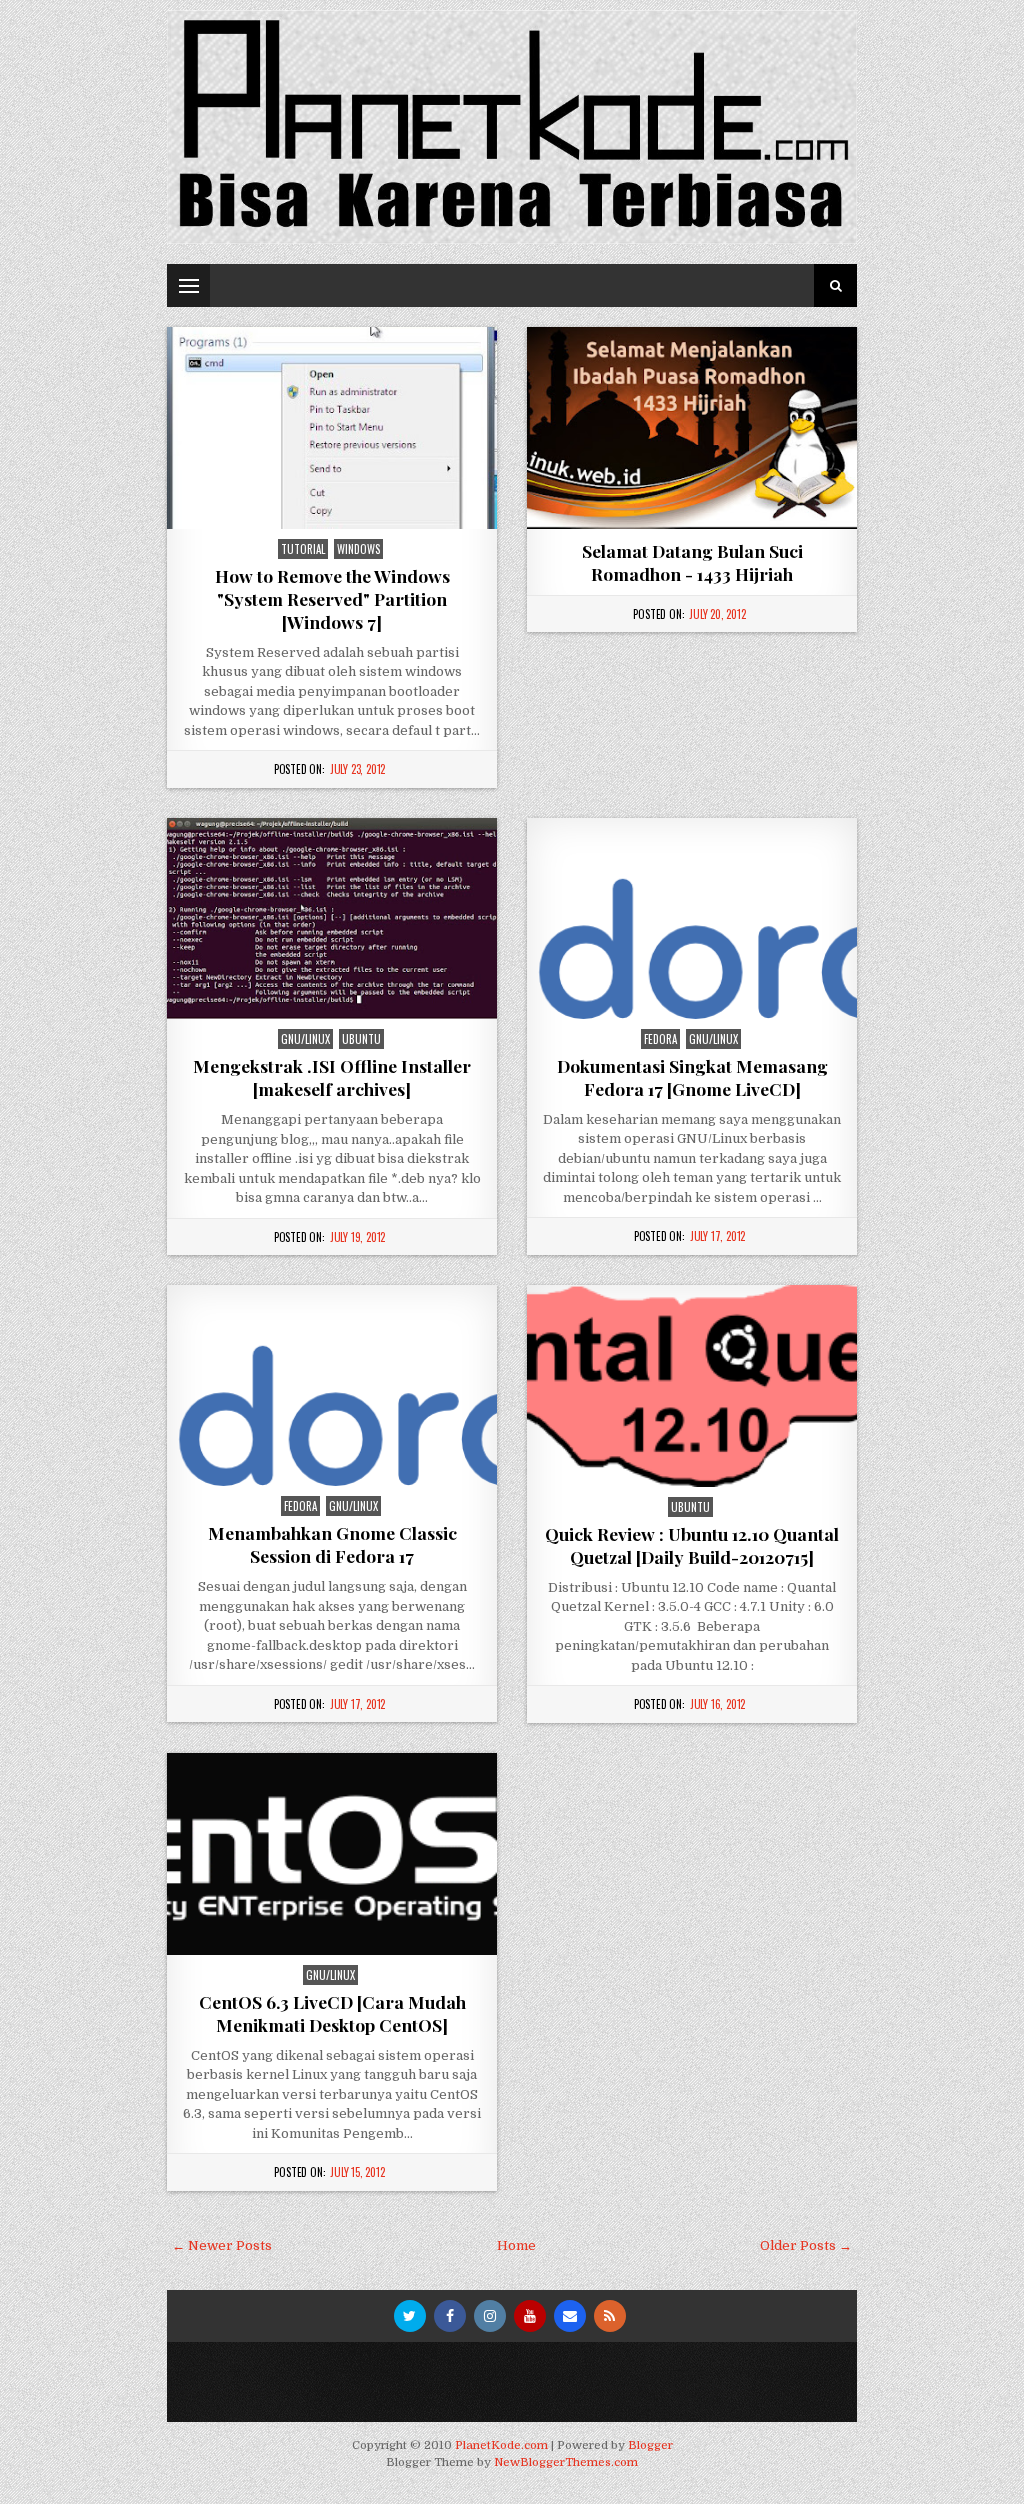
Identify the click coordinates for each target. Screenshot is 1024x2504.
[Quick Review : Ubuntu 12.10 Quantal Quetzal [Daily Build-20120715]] (692, 1386)
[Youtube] (530, 2316)
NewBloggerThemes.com (566, 2462)
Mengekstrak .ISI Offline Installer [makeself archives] (332, 1077)
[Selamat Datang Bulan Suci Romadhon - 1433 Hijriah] (692, 428)
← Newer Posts (222, 2245)
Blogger (650, 2445)
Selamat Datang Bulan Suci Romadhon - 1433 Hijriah (692, 562)
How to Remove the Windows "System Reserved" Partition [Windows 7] (332, 598)
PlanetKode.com (501, 2445)
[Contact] (570, 2316)
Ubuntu (361, 1039)
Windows (358, 549)
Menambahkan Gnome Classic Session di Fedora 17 (332, 1544)
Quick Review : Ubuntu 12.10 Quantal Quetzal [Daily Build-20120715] (692, 1545)
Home (516, 2245)
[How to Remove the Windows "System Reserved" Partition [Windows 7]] (332, 428)
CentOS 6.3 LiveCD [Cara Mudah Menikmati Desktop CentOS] (332, 2013)
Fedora (660, 1039)
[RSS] (610, 2316)
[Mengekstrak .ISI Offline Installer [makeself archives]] (332, 919)
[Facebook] (450, 2316)
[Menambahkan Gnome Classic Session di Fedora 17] (332, 1385)
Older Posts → (806, 2245)
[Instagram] (490, 2316)
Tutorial (303, 549)
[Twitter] (410, 2316)
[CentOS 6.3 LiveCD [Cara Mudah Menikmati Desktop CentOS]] (332, 1854)
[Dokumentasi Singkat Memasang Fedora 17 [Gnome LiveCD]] (692, 918)
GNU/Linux (305, 1039)
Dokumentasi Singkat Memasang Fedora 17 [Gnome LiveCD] (692, 1077)
